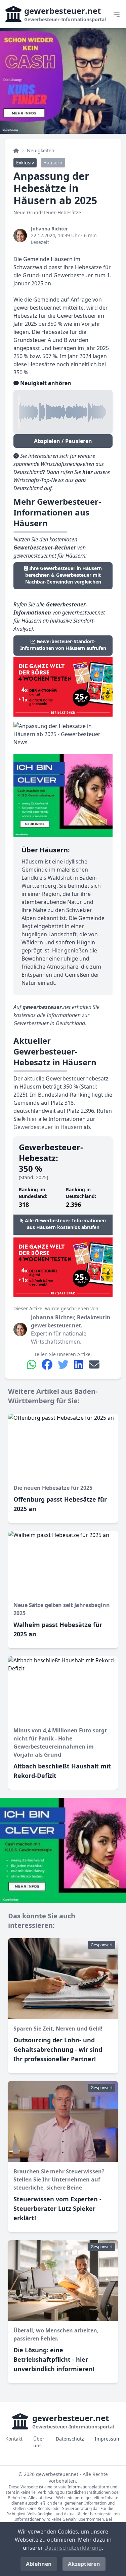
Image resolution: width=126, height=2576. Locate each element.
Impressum (108, 2439)
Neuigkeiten (41, 150)
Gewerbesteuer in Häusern (48, 1127)
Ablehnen (39, 2564)
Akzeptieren (84, 2564)
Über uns (39, 2442)
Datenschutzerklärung (73, 2548)
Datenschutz (70, 2439)
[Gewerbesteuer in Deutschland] (16, 151)
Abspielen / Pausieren (63, 441)
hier (31, 1119)
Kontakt (14, 2439)
